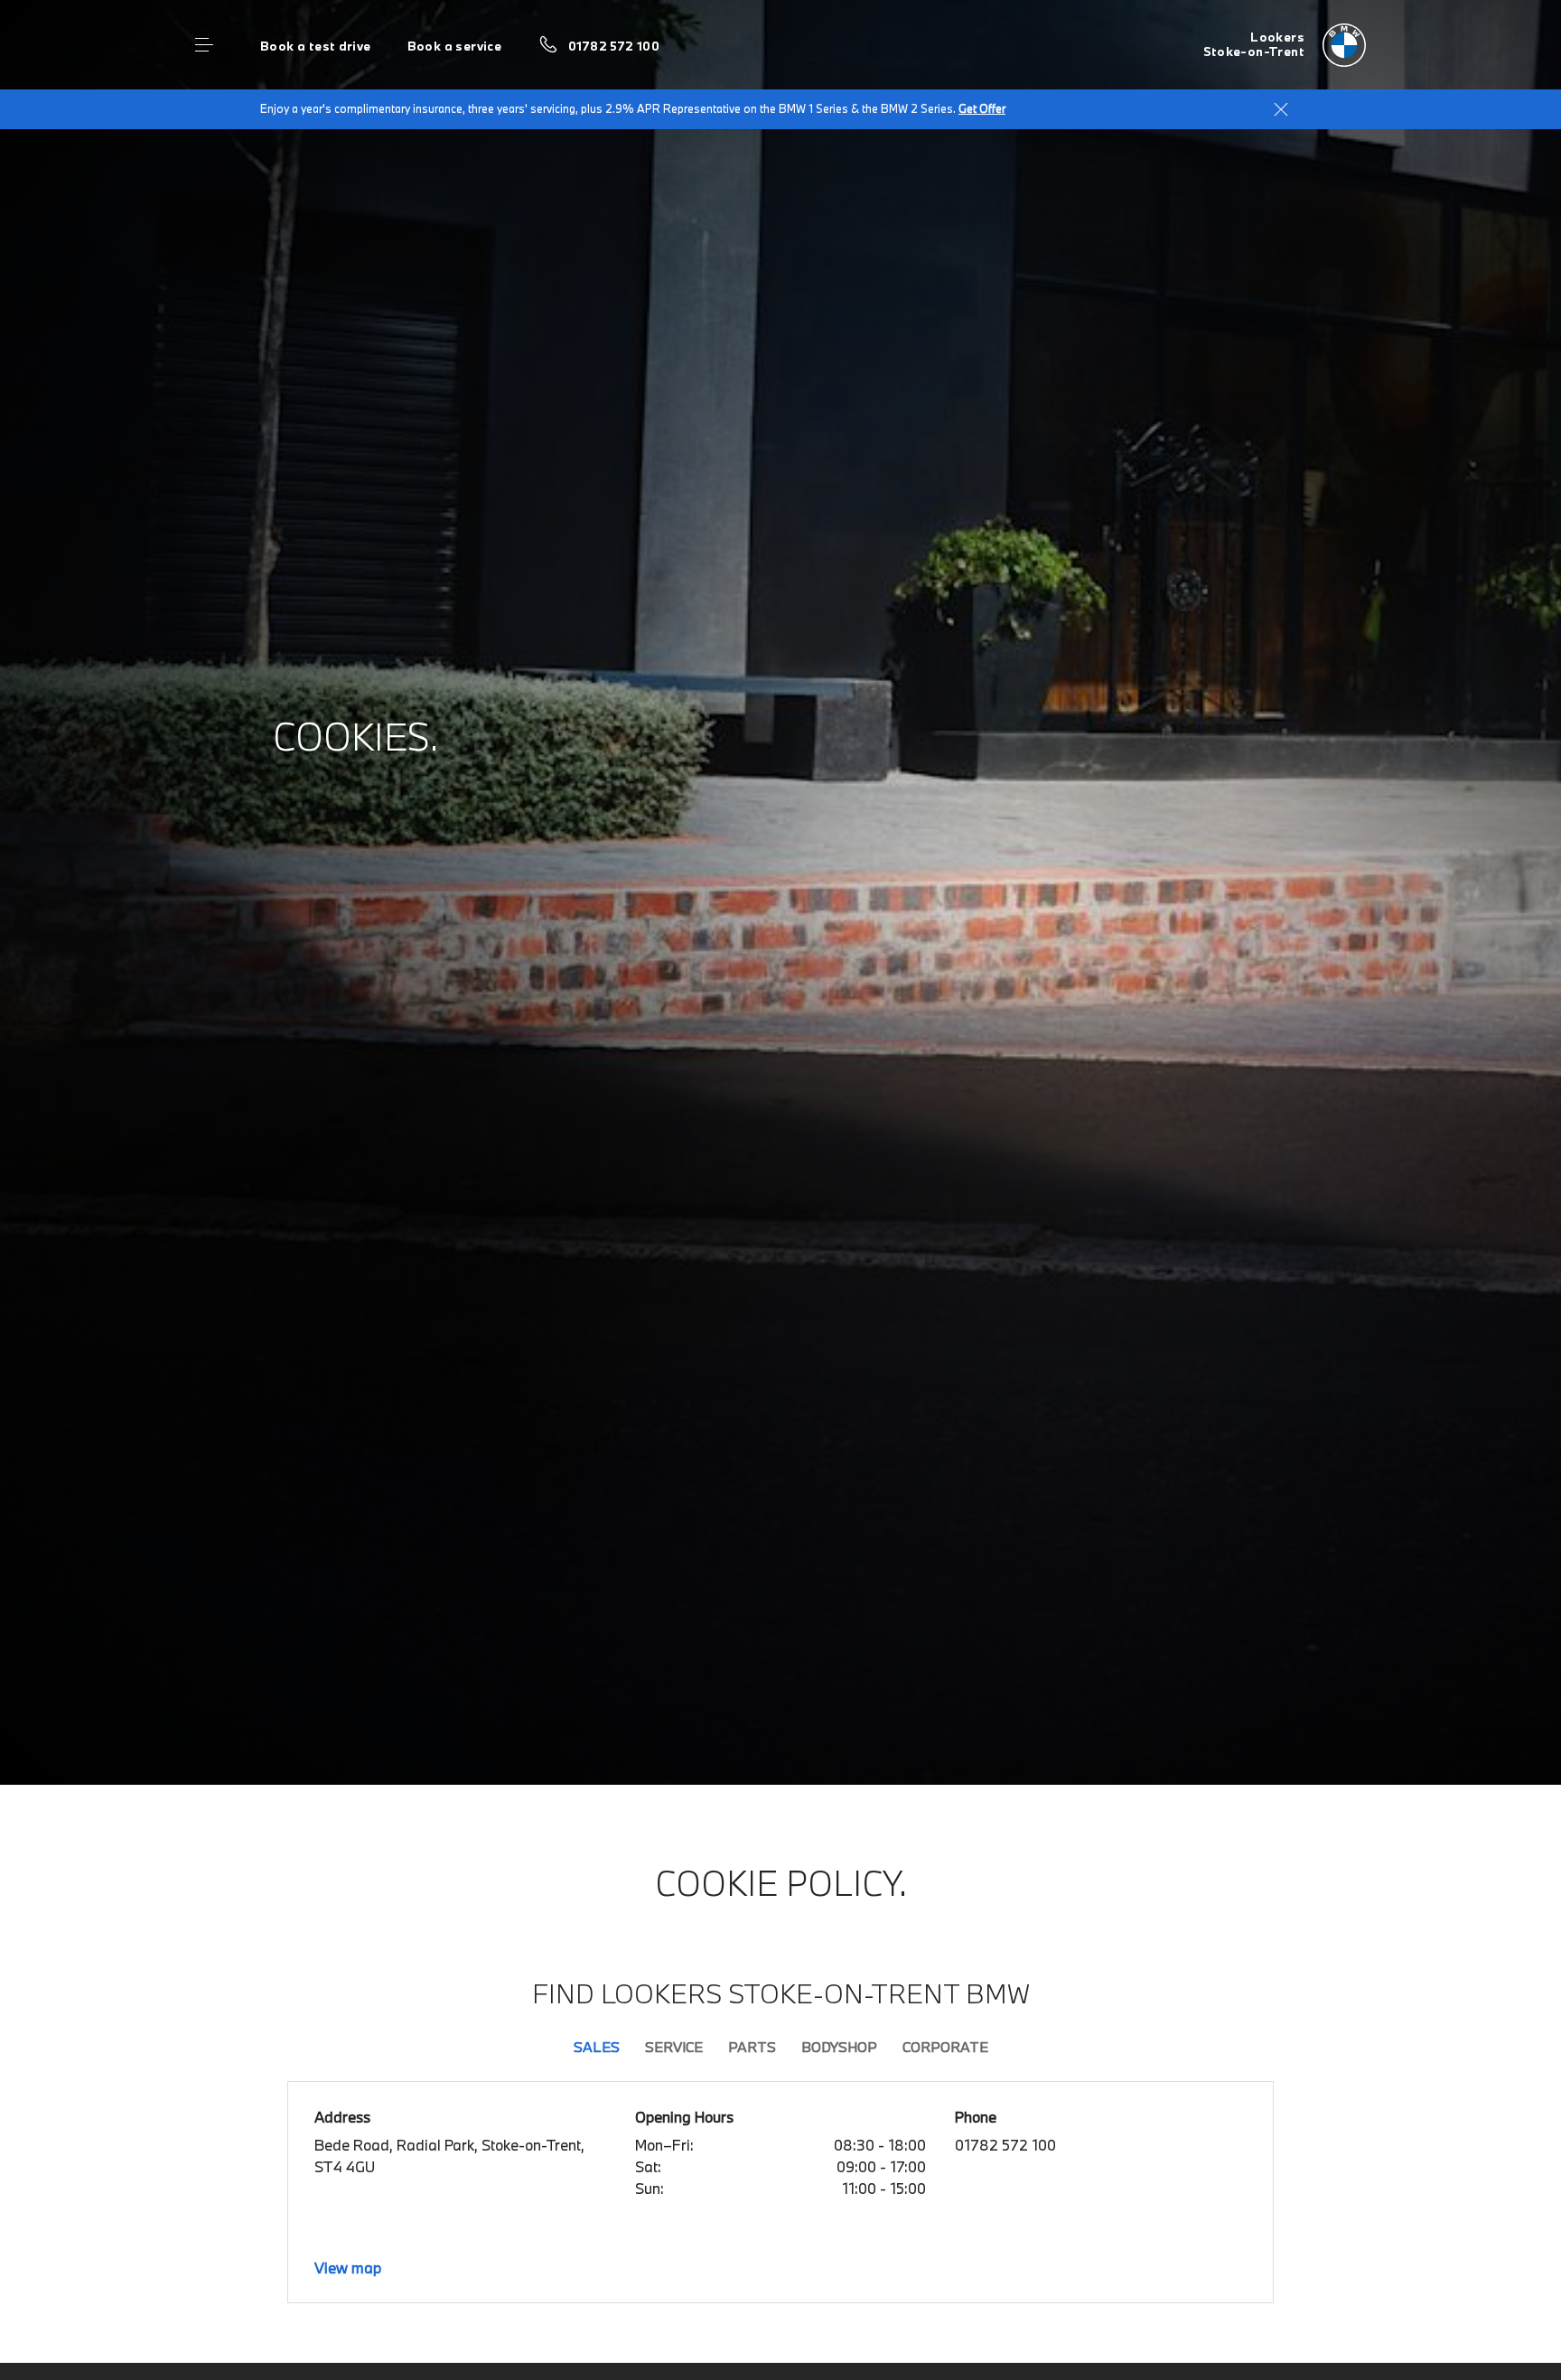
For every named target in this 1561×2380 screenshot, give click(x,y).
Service (674, 2047)
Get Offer (982, 108)
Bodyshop (839, 2047)
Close (1281, 109)
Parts (752, 2047)
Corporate (945, 2047)
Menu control (204, 45)
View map (348, 2268)
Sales (597, 2047)
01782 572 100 (614, 46)
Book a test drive (316, 46)
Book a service (454, 46)
